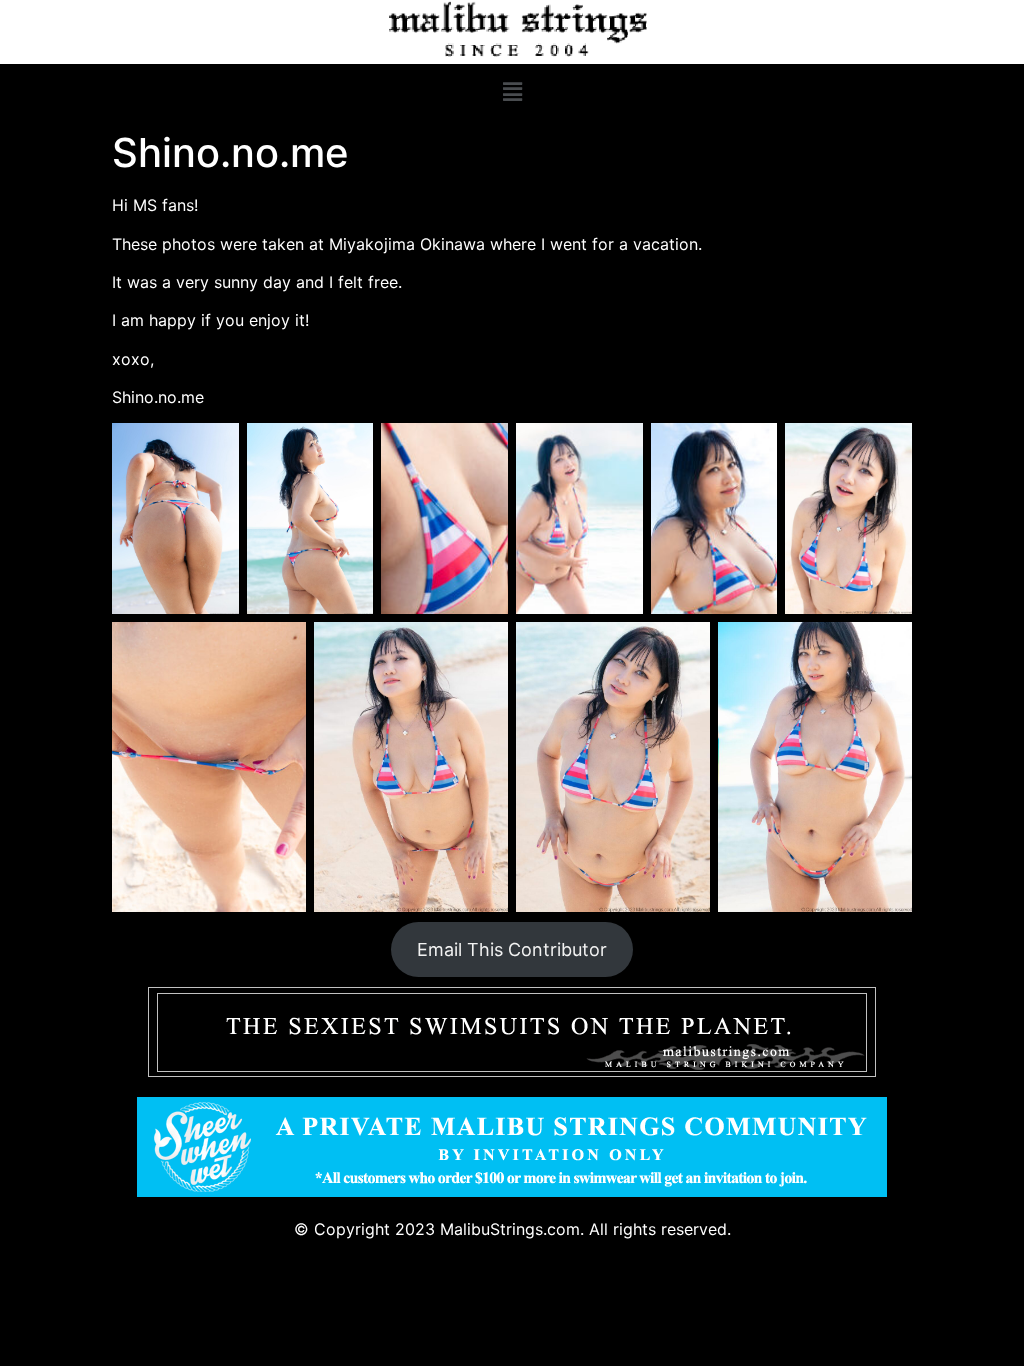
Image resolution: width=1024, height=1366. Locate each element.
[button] (512, 92)
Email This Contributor (512, 949)
